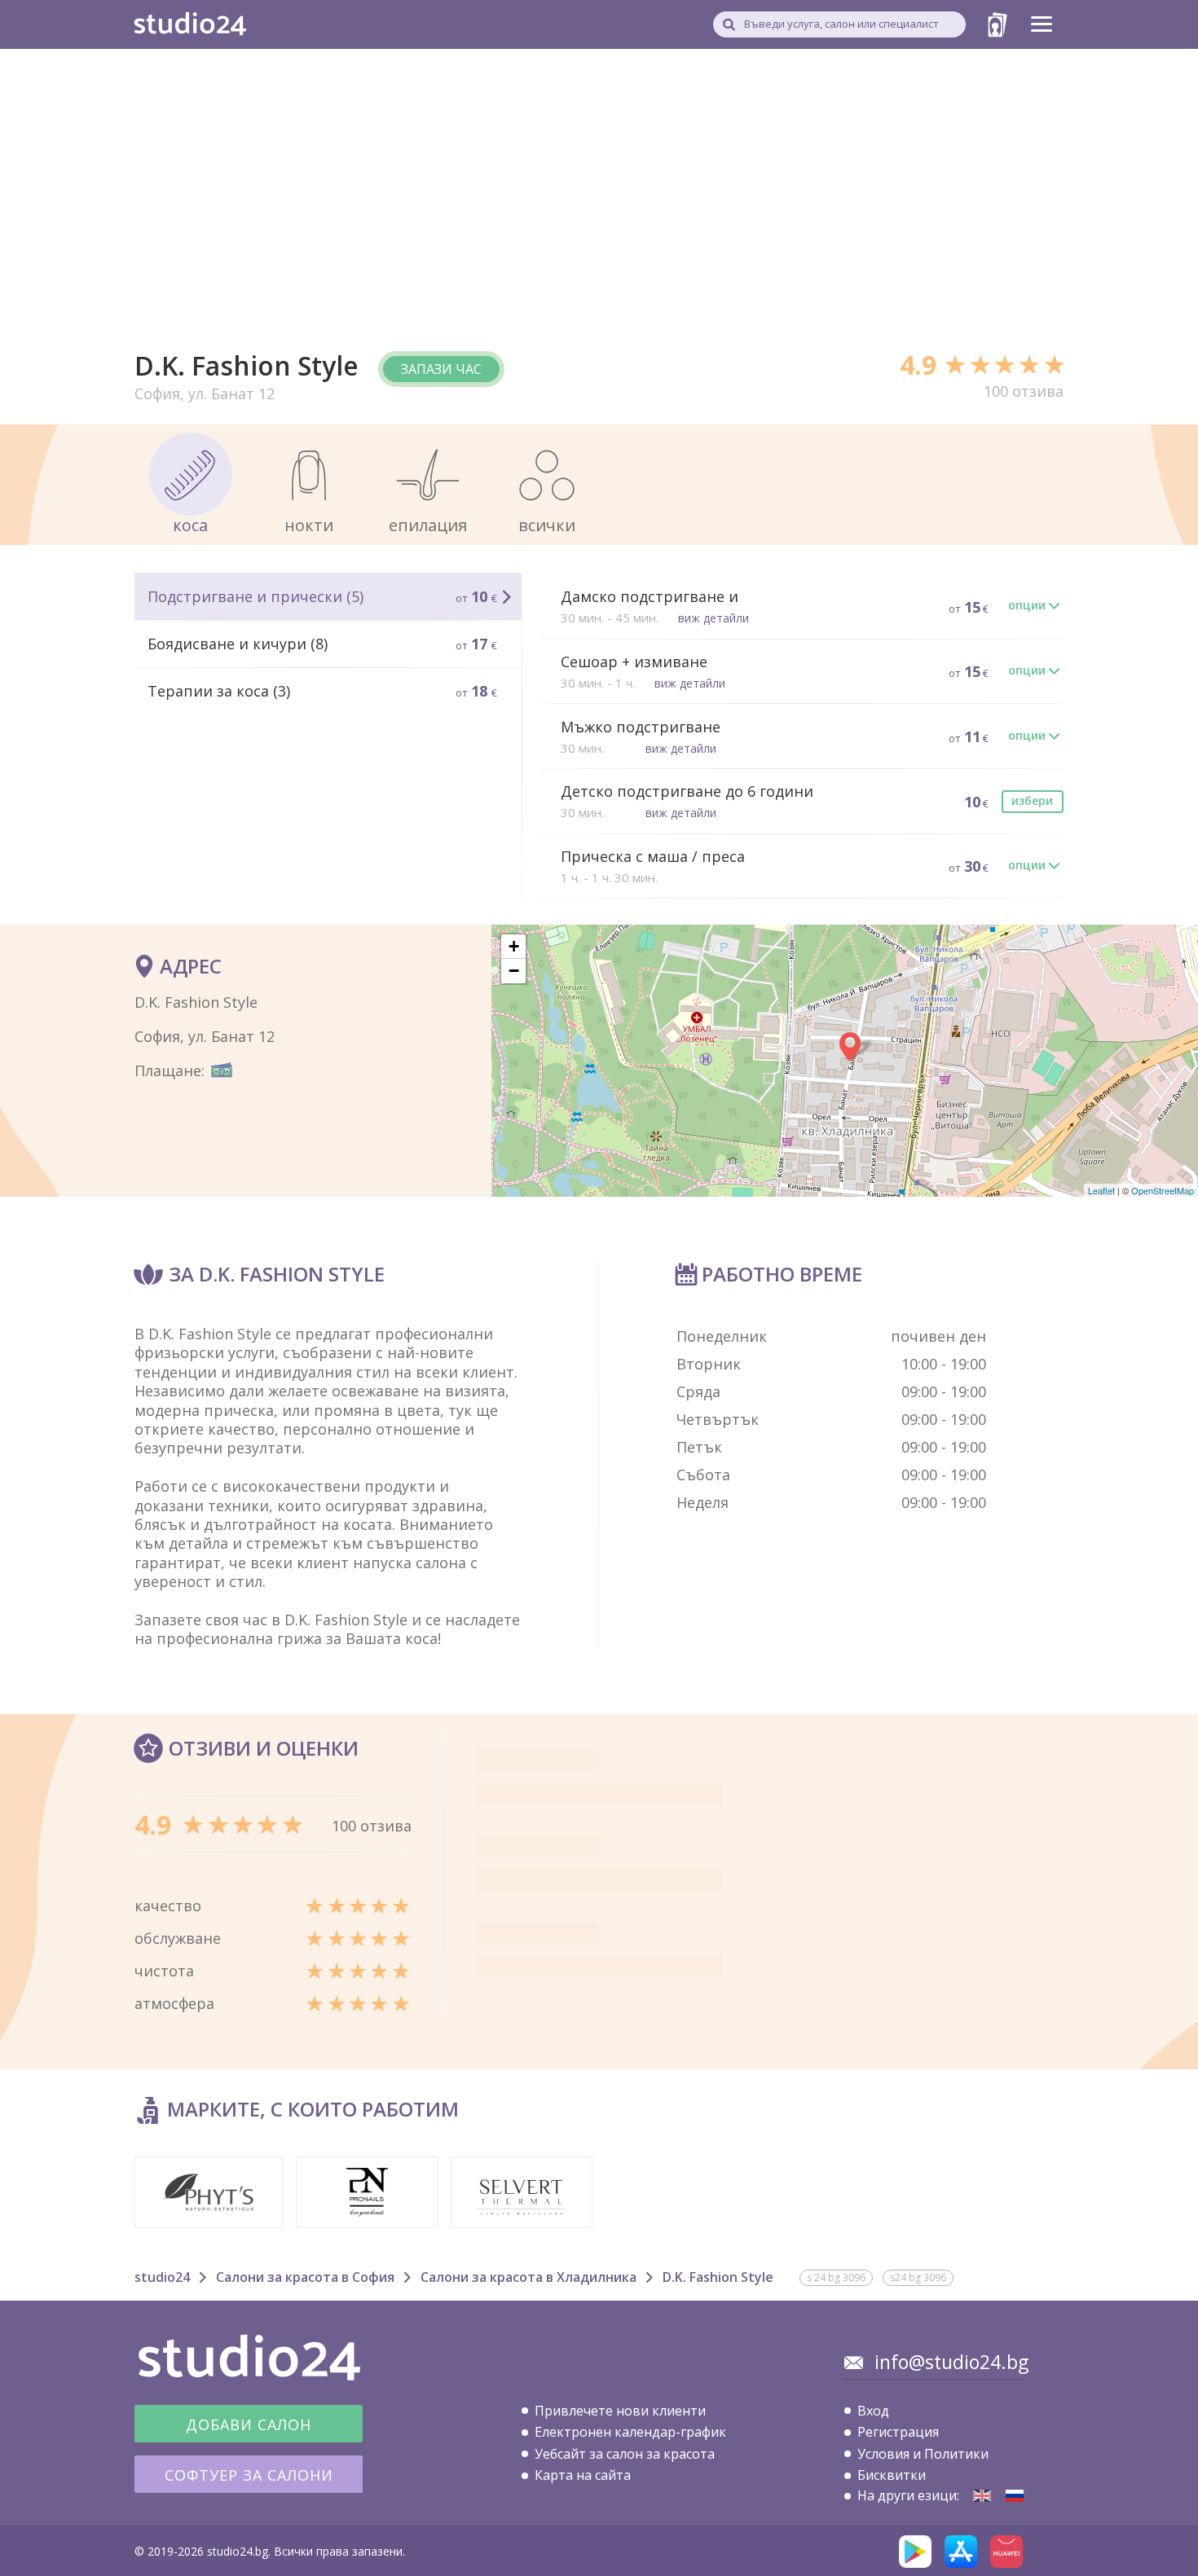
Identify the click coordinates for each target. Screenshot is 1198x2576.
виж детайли (714, 618)
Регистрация (898, 2432)
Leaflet (1101, 1190)
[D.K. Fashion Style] (982, 2496)
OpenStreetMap (1163, 1190)
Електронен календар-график (630, 2432)
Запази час (441, 369)
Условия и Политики (923, 2454)
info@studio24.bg (951, 2362)
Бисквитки (892, 2475)
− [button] (514, 971)
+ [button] (514, 946)
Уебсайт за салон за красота (625, 2454)
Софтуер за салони (249, 2475)
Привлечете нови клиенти (620, 2411)
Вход (873, 2411)
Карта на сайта (583, 2475)
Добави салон (249, 2424)
